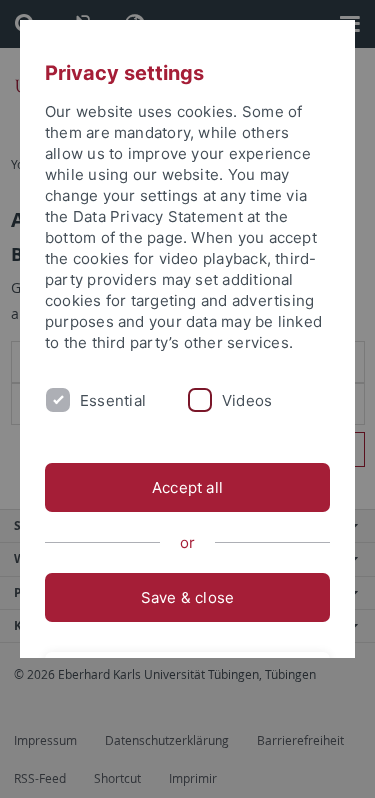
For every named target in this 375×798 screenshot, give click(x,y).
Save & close (188, 597)
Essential (113, 400)
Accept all (187, 487)
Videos (247, 400)
